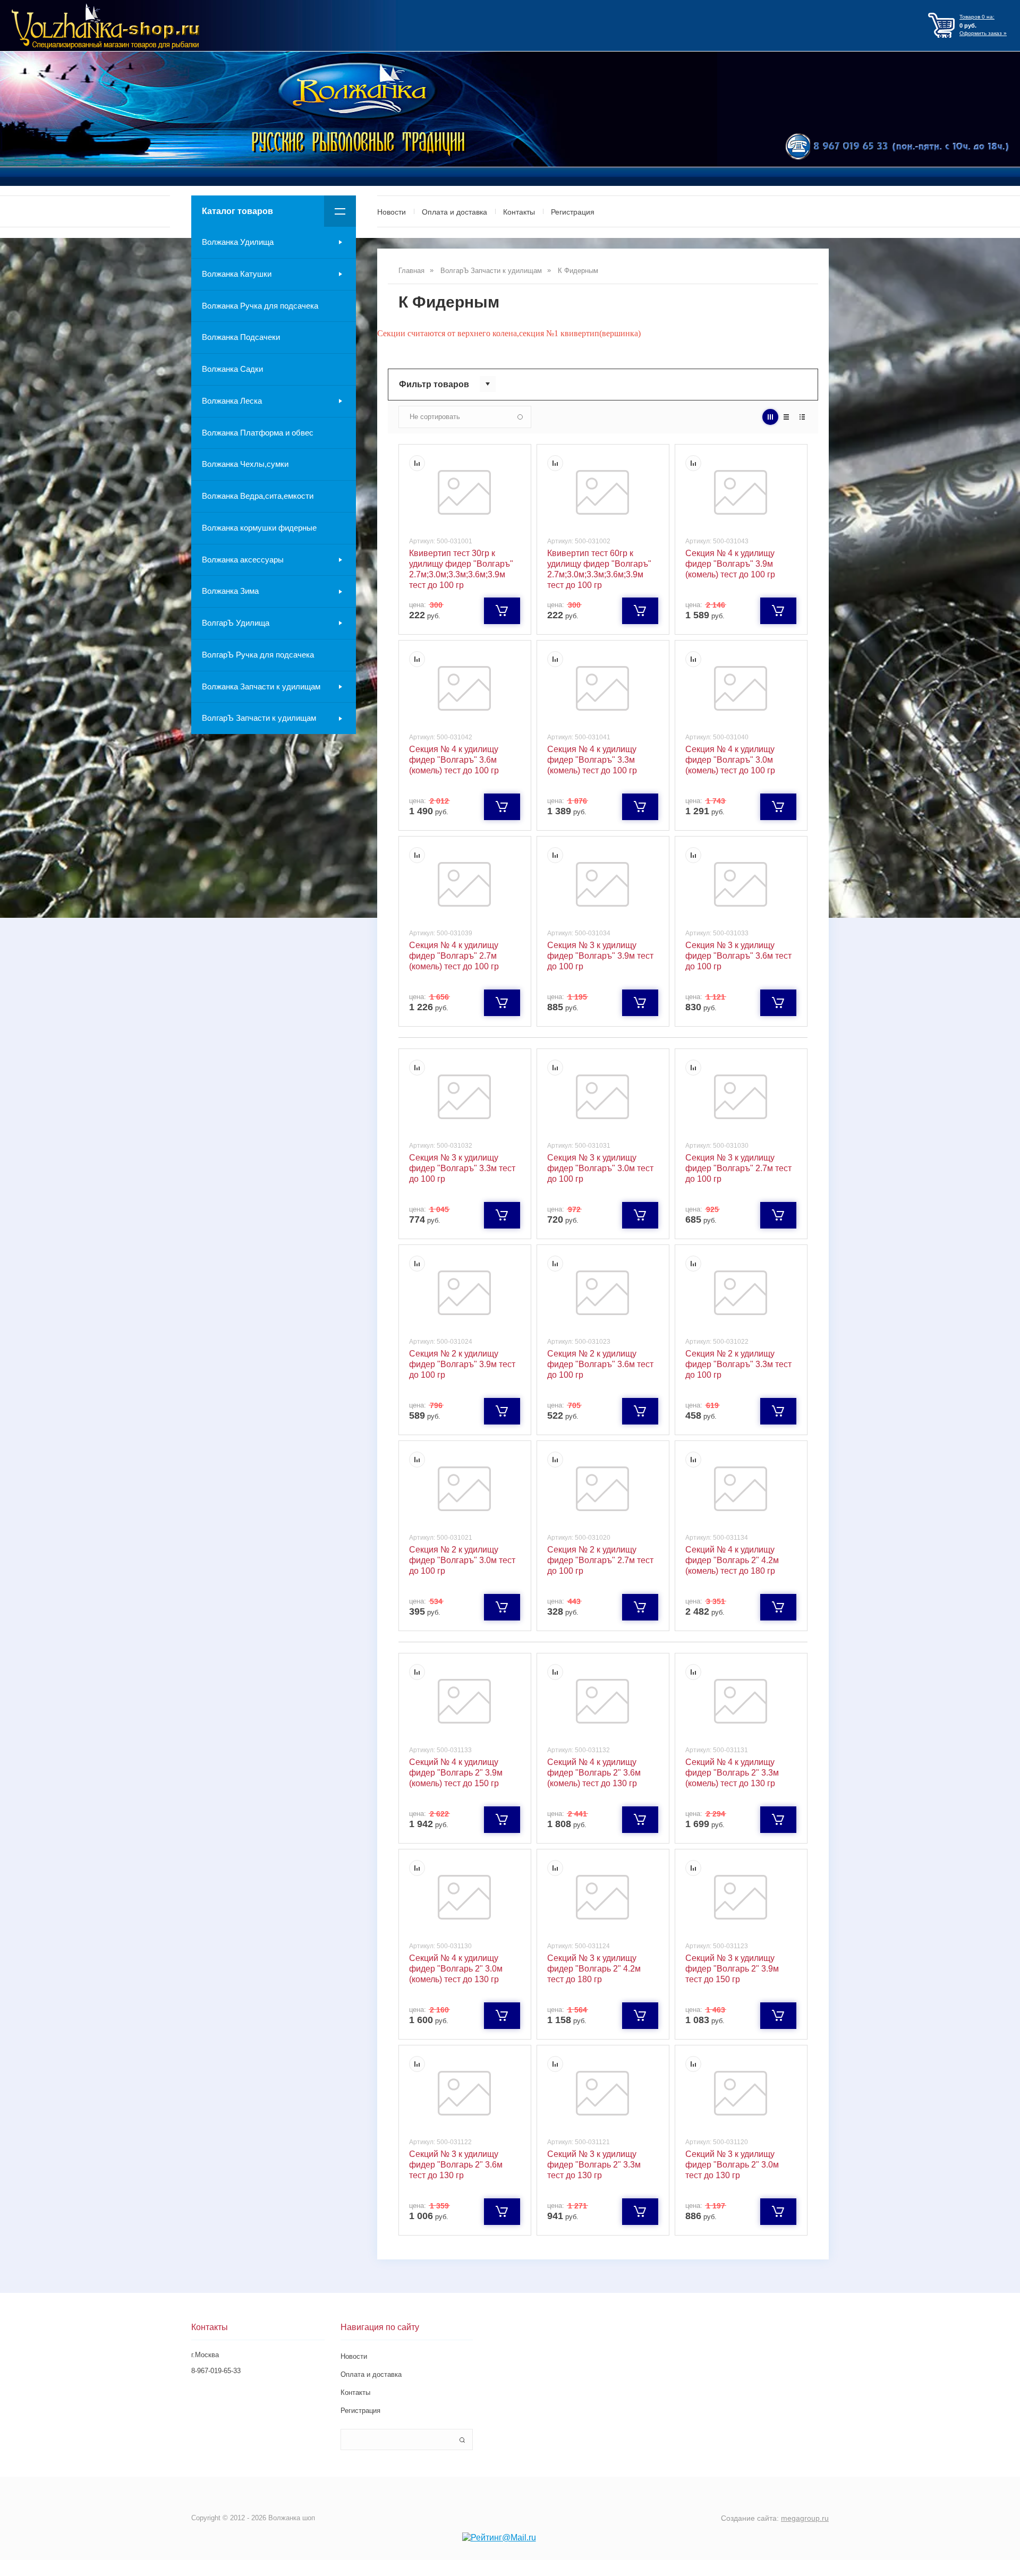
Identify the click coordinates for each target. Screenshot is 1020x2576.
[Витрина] (770, 417)
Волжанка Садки (232, 369)
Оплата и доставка (454, 212)
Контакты (519, 212)
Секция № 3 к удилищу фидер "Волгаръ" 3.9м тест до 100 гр (600, 956)
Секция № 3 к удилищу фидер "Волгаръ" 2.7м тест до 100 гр (738, 1168)
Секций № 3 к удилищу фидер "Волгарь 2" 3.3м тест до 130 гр (594, 2165)
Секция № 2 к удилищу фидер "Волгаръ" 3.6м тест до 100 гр (600, 1364)
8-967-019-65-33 (216, 2371)
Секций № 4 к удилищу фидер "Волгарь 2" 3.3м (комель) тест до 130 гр (732, 1773)
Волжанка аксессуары (243, 560)
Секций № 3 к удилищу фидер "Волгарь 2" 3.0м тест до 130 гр (732, 2165)
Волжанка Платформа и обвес (258, 433)
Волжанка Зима (230, 591)
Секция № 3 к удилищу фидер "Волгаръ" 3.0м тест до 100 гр (600, 1168)
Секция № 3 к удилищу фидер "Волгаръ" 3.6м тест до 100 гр (738, 956)
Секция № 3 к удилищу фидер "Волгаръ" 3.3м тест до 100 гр (462, 1168)
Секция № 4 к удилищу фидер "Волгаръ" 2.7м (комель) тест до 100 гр (454, 956)
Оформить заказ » (983, 33)
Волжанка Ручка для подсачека (260, 306)
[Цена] (786, 417)
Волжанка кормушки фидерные (259, 528)
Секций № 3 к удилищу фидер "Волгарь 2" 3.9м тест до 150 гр (732, 1969)
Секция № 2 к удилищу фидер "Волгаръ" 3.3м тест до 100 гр (738, 1364)
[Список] (802, 417)
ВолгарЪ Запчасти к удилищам (259, 718)
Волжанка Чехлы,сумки (245, 464)
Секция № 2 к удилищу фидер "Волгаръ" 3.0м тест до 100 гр (462, 1560)
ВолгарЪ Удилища (236, 623)
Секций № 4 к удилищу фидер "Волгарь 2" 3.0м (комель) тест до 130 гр (456, 1969)
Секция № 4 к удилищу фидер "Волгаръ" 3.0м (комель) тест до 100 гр (730, 760)
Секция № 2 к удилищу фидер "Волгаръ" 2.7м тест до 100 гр (600, 1560)
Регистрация (573, 212)
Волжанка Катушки (237, 274)
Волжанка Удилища (238, 242)
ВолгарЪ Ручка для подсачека (258, 655)
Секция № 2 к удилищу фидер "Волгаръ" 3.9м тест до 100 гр (462, 1364)
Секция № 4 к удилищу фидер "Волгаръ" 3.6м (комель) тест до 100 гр (454, 760)
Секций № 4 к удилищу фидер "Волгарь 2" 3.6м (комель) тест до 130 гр (594, 1773)
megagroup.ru (805, 2518)
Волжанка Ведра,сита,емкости (258, 496)
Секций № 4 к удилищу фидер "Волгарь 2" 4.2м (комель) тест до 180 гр (732, 1560)
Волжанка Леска (232, 401)
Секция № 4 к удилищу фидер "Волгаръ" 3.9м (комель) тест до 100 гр (730, 564)
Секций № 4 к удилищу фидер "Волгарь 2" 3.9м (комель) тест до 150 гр (456, 1773)
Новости (392, 212)
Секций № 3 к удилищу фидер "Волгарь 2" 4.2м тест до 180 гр (594, 1969)
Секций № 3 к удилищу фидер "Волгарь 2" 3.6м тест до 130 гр (456, 2165)
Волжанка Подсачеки (241, 337)
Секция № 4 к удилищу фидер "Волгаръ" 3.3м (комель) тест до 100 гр (592, 760)
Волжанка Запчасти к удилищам (261, 686)
